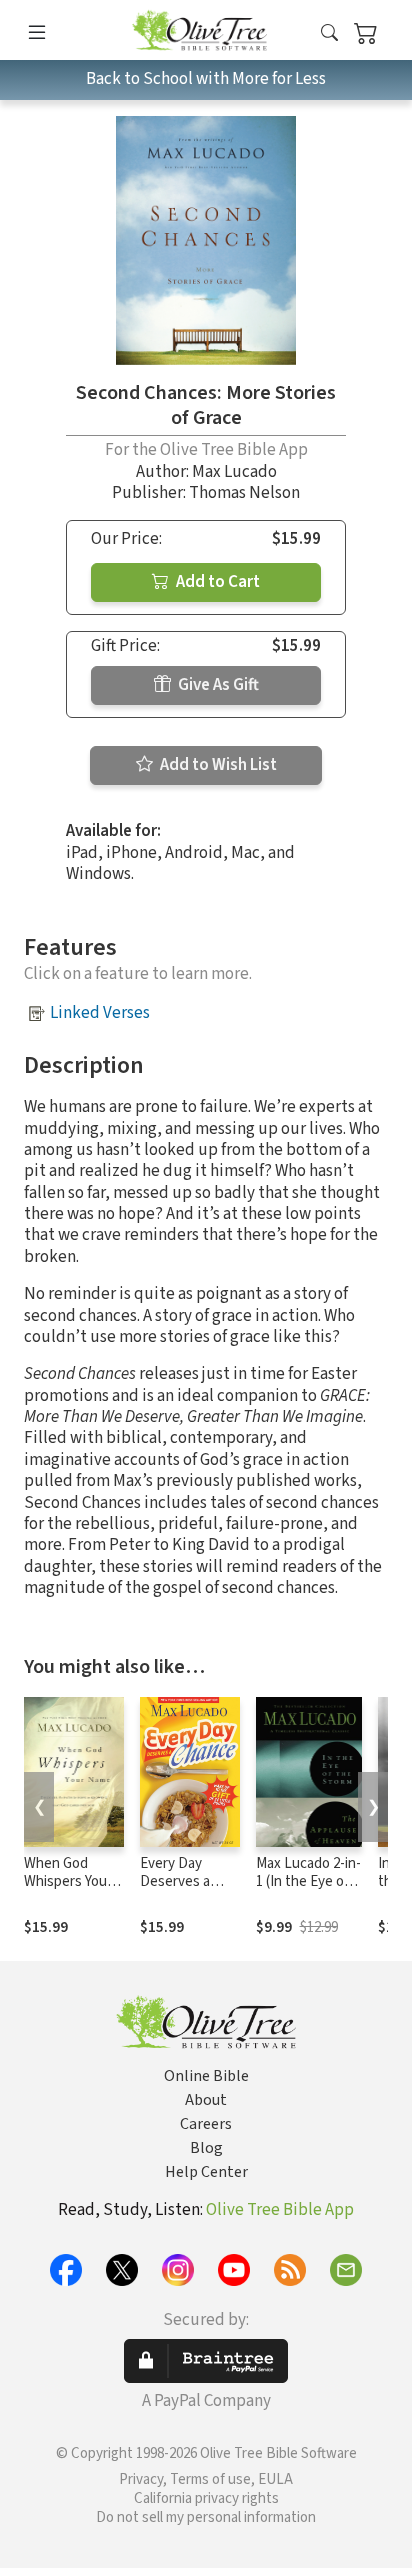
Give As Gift (217, 685)
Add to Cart (216, 582)
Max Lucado (234, 472)
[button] (329, 33)
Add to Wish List (217, 765)
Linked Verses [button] (100, 1013)
